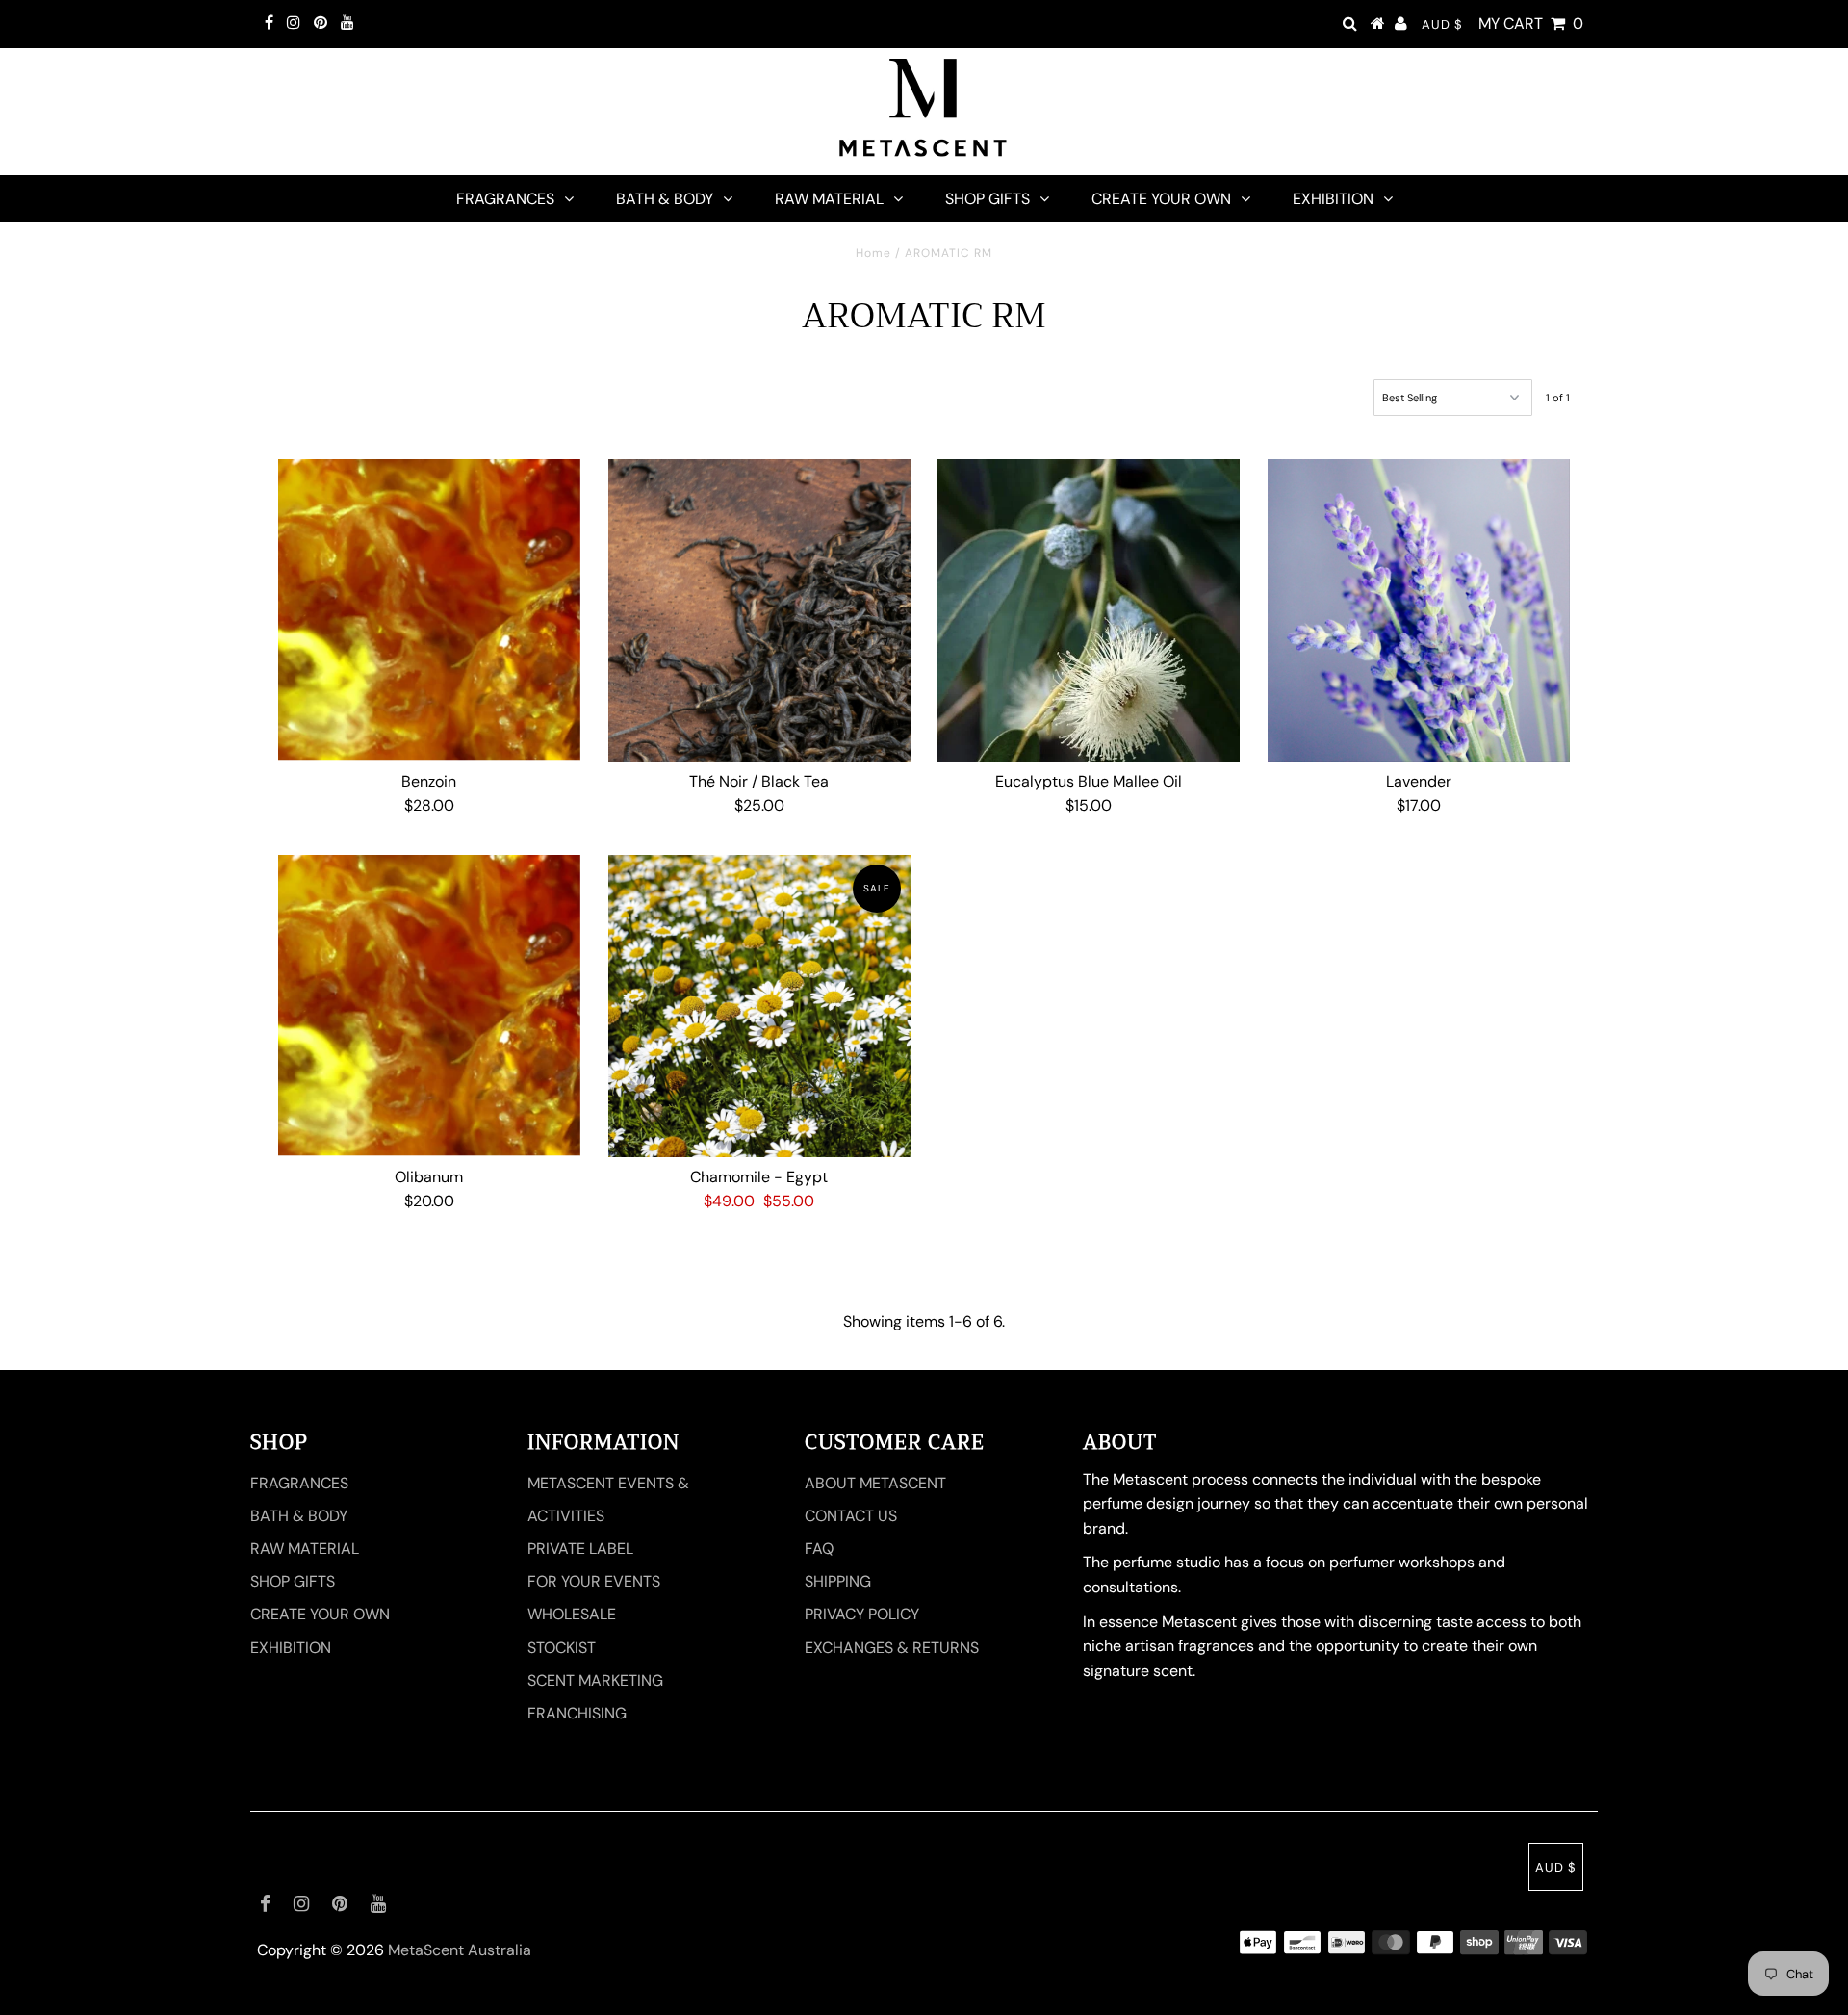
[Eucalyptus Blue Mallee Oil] (1089, 610)
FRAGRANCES (505, 199)
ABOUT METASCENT (875, 1483)
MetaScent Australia (460, 1950)
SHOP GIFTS (988, 199)
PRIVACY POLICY (862, 1614)
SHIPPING (838, 1581)
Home (873, 253)
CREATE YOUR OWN (1161, 199)
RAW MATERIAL (829, 199)
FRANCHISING (577, 1713)
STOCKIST (562, 1648)
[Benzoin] (429, 610)
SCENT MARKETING (595, 1680)
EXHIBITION (1333, 199)
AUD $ (1442, 25)
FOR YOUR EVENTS (594, 1581)
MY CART (1531, 24)
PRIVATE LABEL (580, 1549)
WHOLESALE (572, 1614)
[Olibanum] (429, 1006)
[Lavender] (1419, 610)
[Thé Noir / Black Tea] (759, 610)
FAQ (819, 1549)
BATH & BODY (665, 199)
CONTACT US (851, 1516)
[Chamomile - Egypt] (759, 1006)
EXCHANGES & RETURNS (892, 1648)
